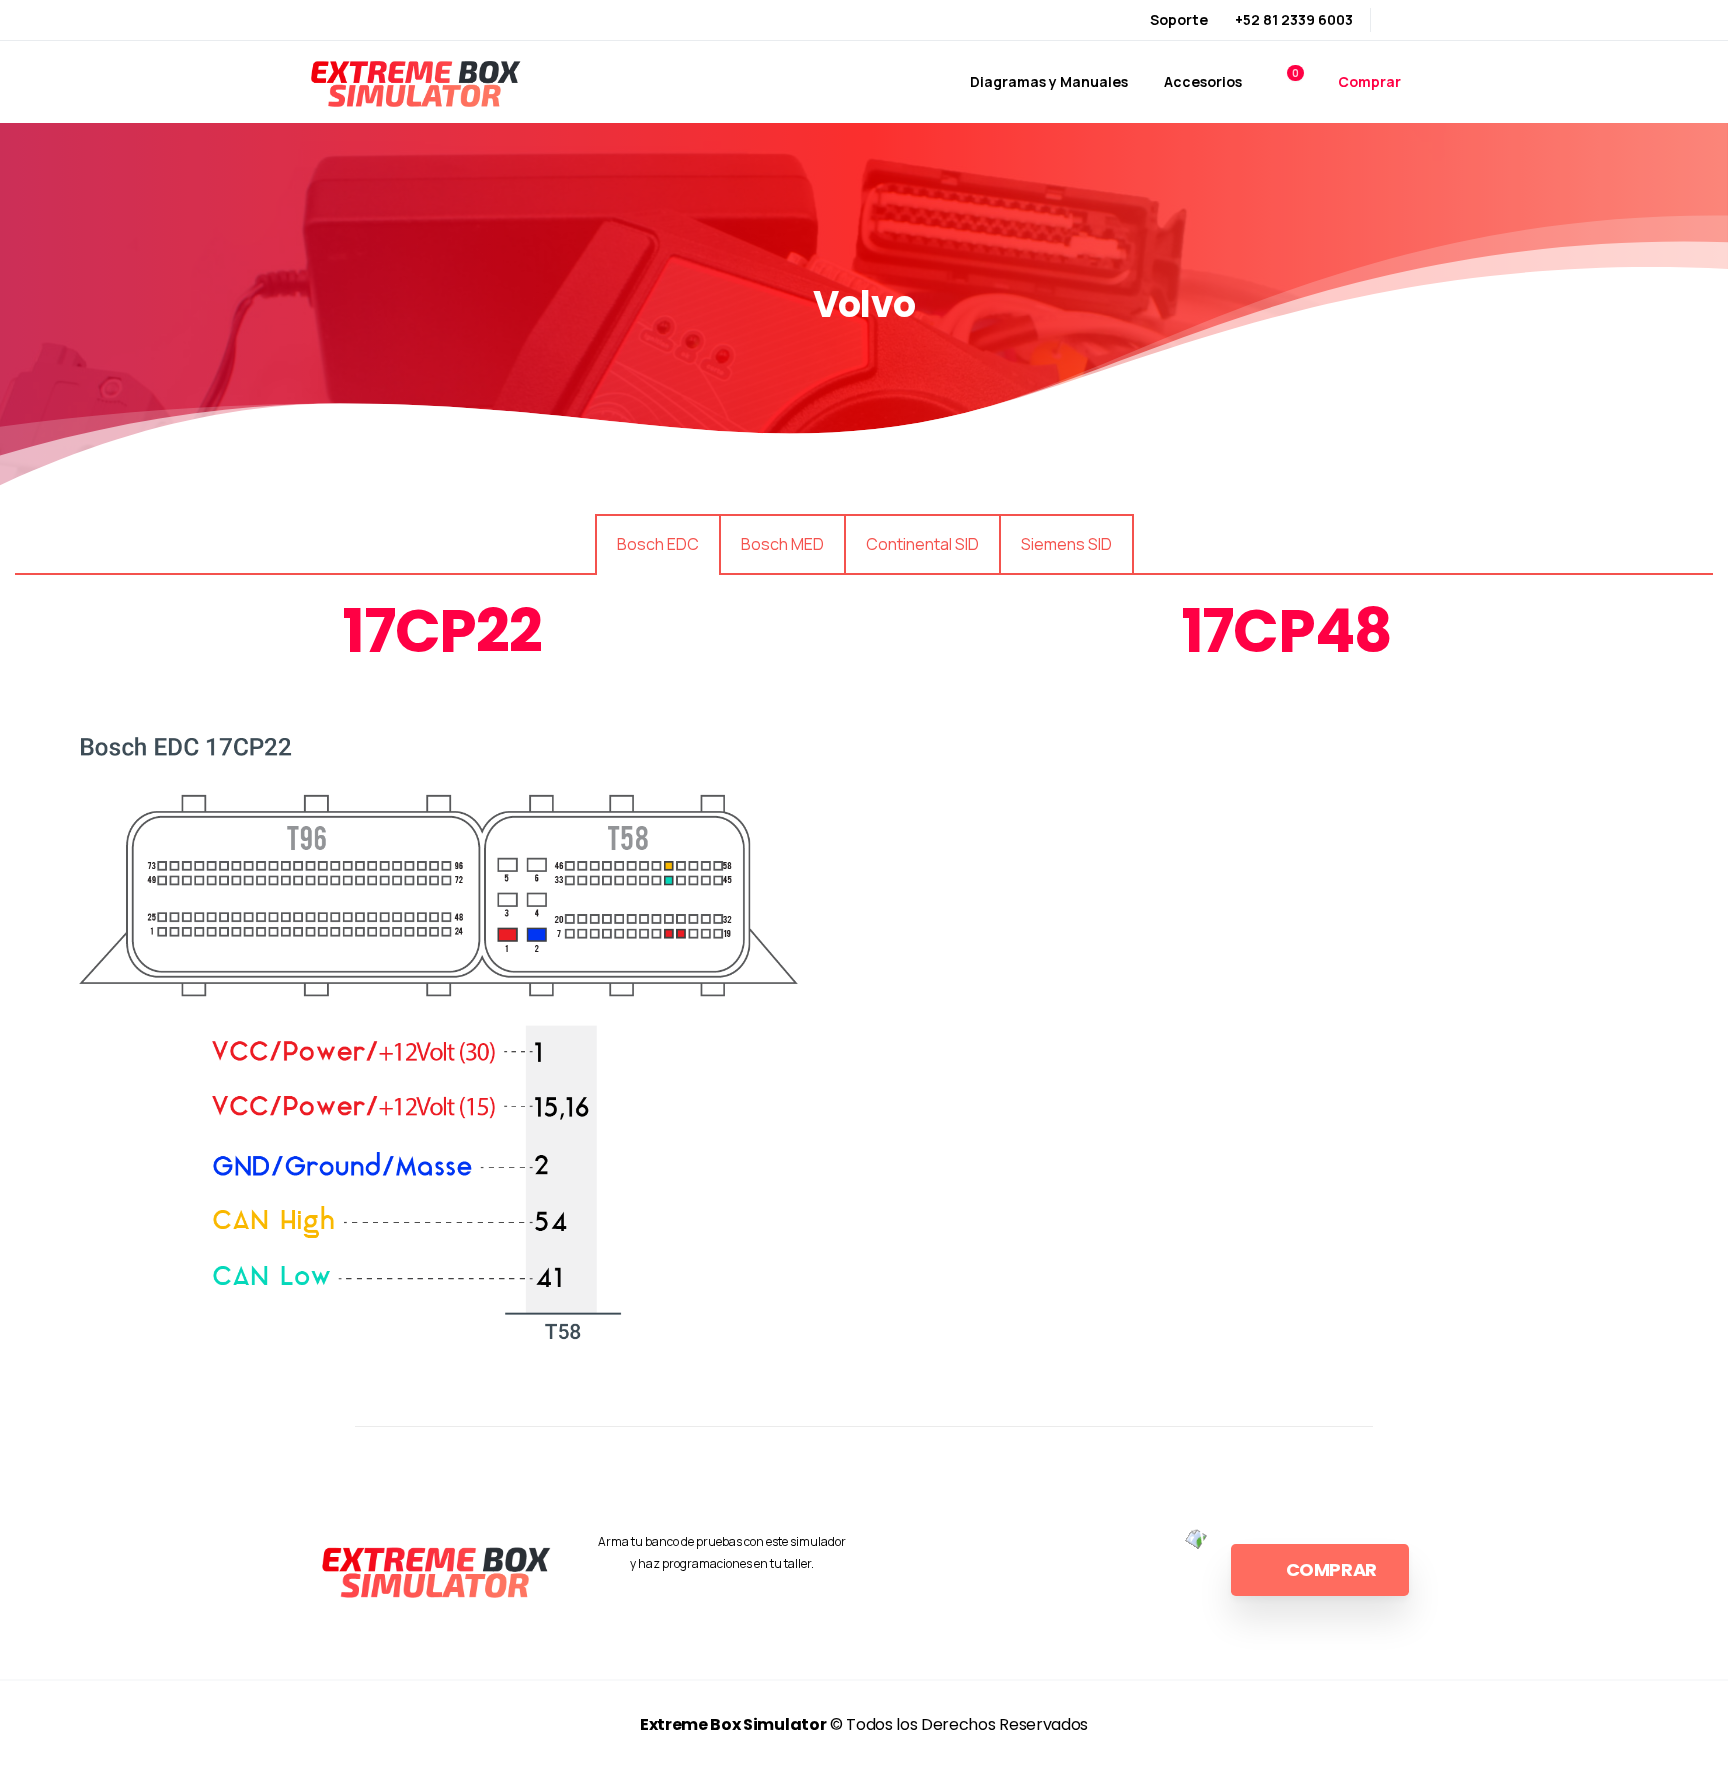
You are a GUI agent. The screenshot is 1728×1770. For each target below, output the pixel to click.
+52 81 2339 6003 (1294, 19)
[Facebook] (1399, 20)
